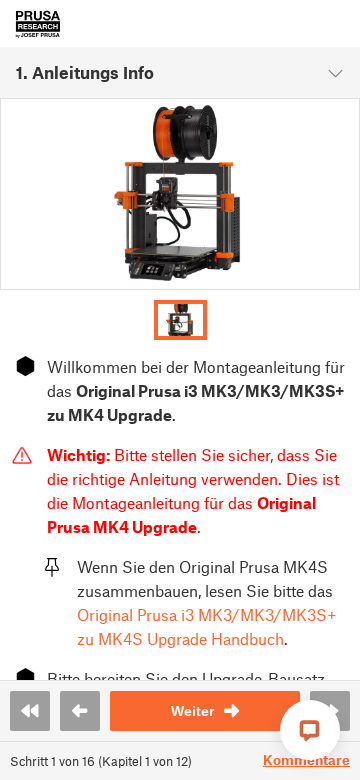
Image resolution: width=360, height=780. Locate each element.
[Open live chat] (310, 730)
